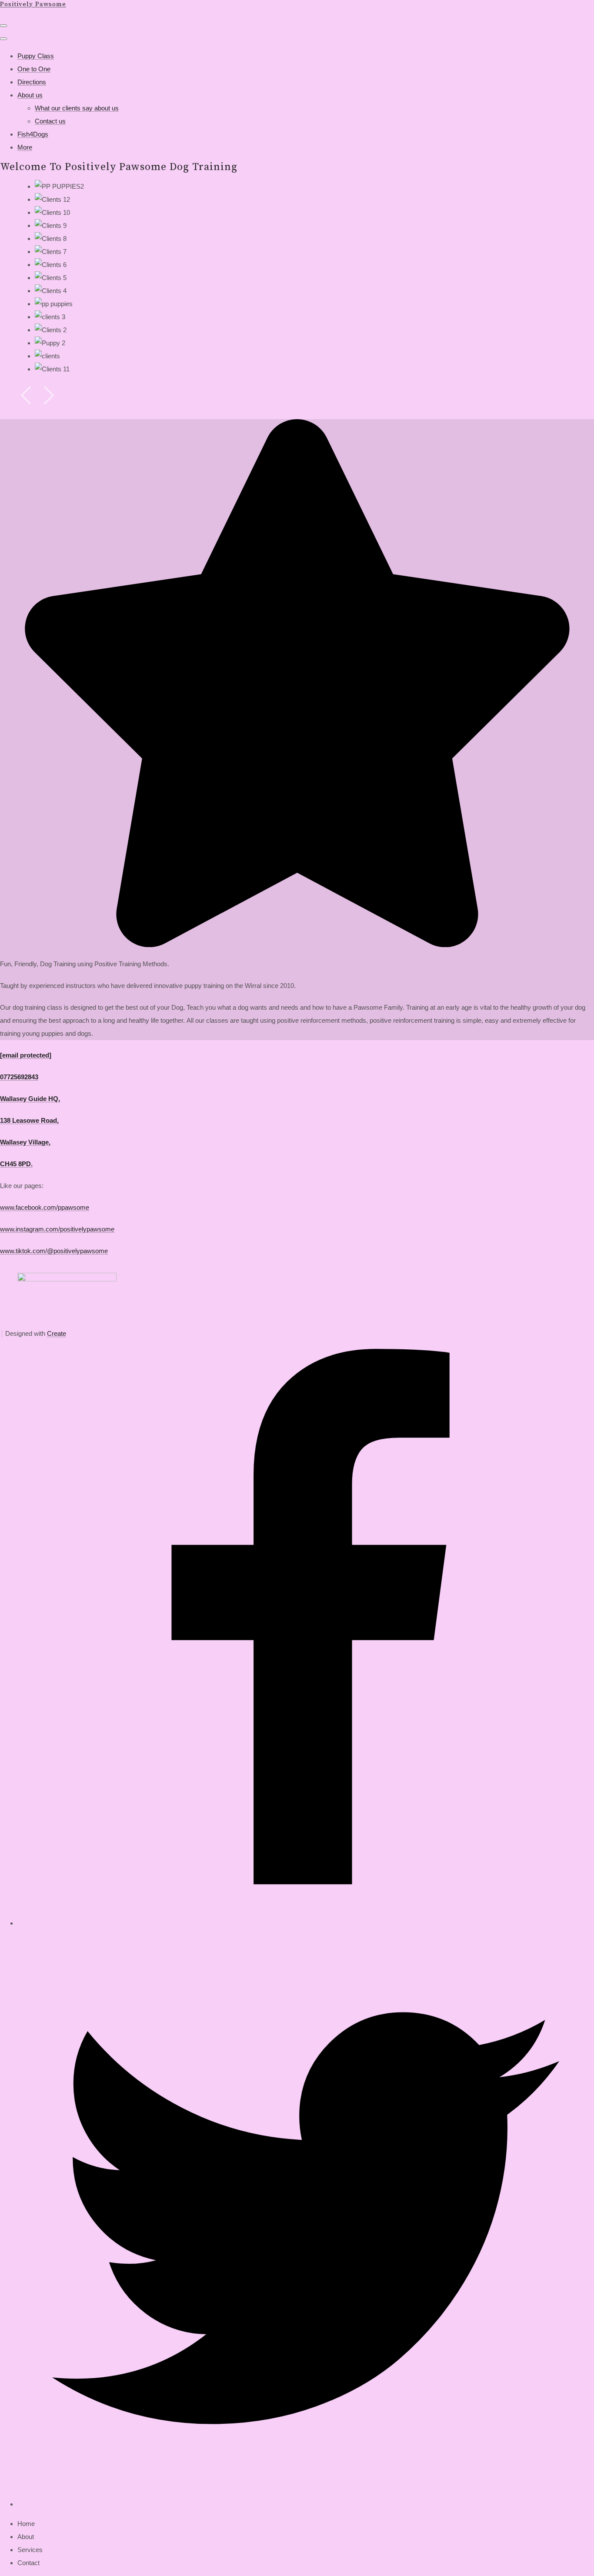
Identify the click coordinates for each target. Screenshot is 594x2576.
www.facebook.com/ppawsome (45, 1207)
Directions (32, 82)
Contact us (50, 121)
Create (57, 1333)
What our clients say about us (77, 108)
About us (30, 95)
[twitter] (306, 2504)
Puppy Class (36, 56)
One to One (34, 69)
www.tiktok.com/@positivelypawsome (54, 1251)
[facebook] (306, 1923)
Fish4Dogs (33, 134)
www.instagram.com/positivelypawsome (57, 1229)
